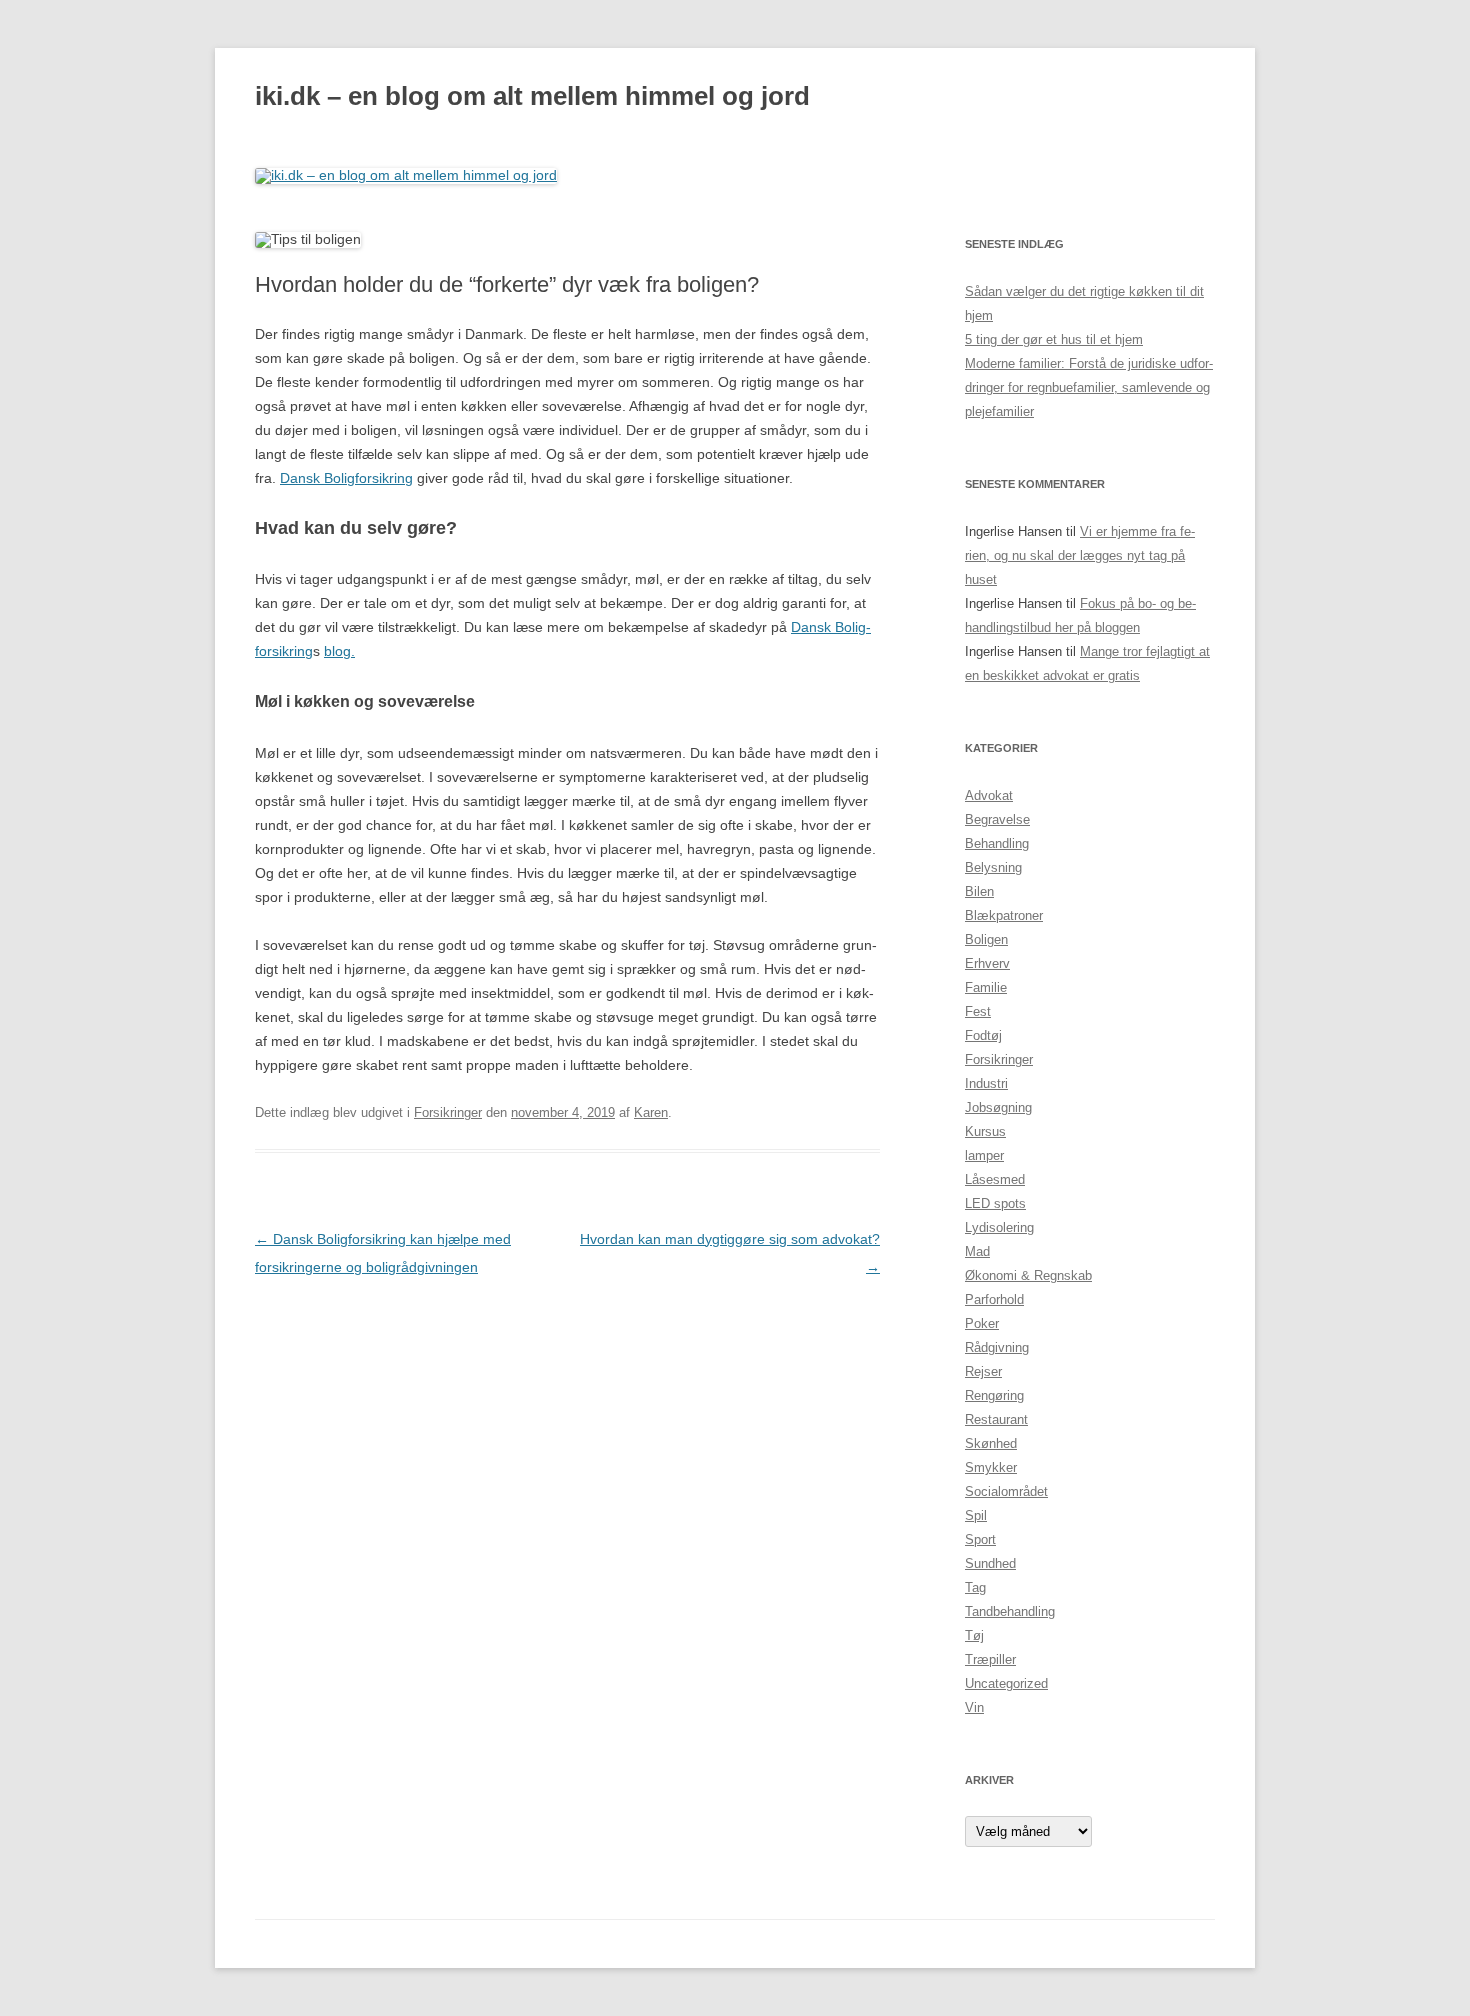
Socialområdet (1006, 1491)
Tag (975, 1587)
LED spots (995, 1203)
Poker (982, 1323)
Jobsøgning (998, 1107)
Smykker (991, 1467)
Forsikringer (448, 1112)
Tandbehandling (1010, 1611)
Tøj (974, 1635)
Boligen (986, 939)
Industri (986, 1083)
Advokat (989, 795)
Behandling (997, 843)
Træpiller (990, 1659)
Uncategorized (1006, 1683)
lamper (984, 1155)
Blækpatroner (1004, 915)
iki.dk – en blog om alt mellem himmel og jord (532, 96)
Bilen (979, 891)
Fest (978, 1011)
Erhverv (987, 963)
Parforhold (994, 1299)
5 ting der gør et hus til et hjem (1054, 339)
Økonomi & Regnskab (1028, 1275)
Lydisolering (999, 1227)
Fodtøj (983, 1035)
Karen (651, 1112)
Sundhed (990, 1563)
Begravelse (997, 819)
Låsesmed (995, 1179)
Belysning (993, 867)
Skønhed (991, 1443)
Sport (980, 1539)
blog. (339, 651)
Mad (977, 1251)
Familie (986, 987)
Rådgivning (997, 1347)
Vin (974, 1707)
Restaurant (996, 1419)
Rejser (983, 1371)
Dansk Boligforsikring (346, 478)
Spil (976, 1515)
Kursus (985, 1131)
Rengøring (994, 1395)
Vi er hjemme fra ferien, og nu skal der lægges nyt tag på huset (1080, 555)
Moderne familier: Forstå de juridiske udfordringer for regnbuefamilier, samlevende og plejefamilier (1089, 387)
